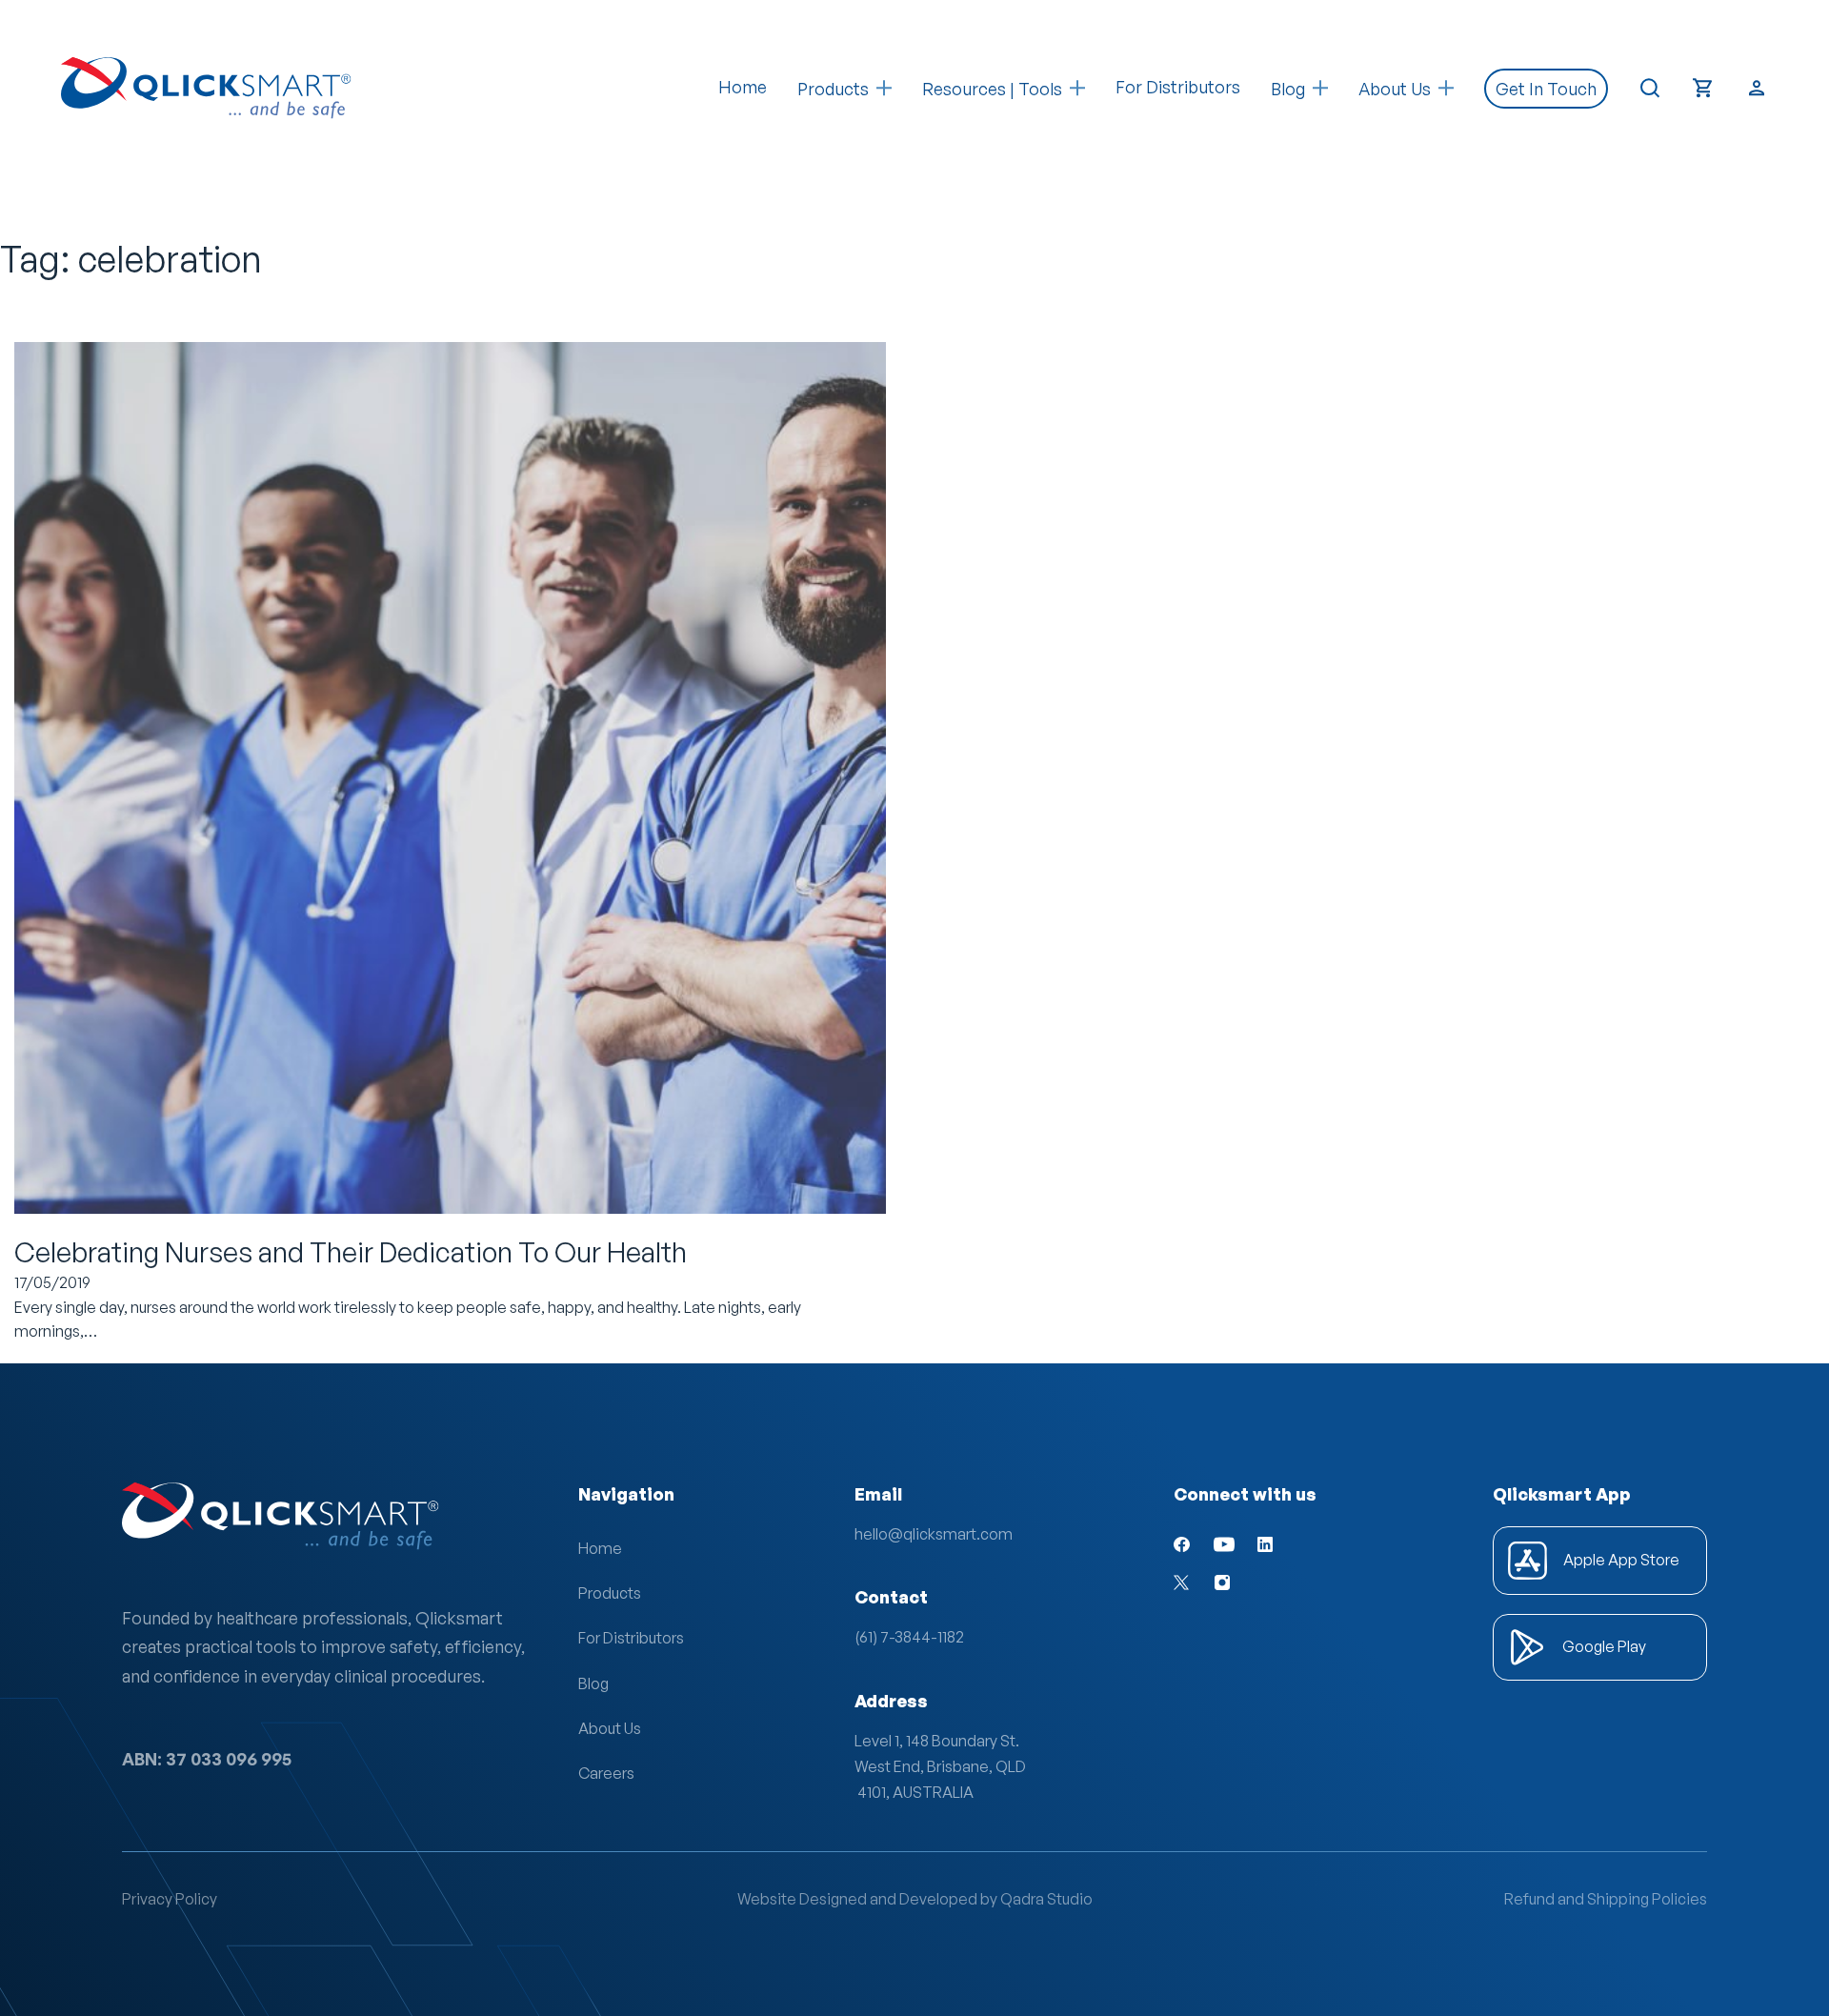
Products (833, 89)
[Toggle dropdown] (884, 88)
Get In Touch (1546, 89)
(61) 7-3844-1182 (909, 1637)
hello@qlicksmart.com (934, 1534)
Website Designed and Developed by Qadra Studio (915, 1899)
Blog (593, 1683)
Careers (606, 1773)
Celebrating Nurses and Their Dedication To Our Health (351, 1252)
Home (743, 87)
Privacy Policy (170, 1899)
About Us (610, 1728)
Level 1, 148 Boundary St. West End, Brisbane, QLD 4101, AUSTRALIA (940, 1766)
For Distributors (1178, 87)
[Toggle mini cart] (1703, 88)
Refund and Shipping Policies (1606, 1899)
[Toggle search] (1650, 89)
